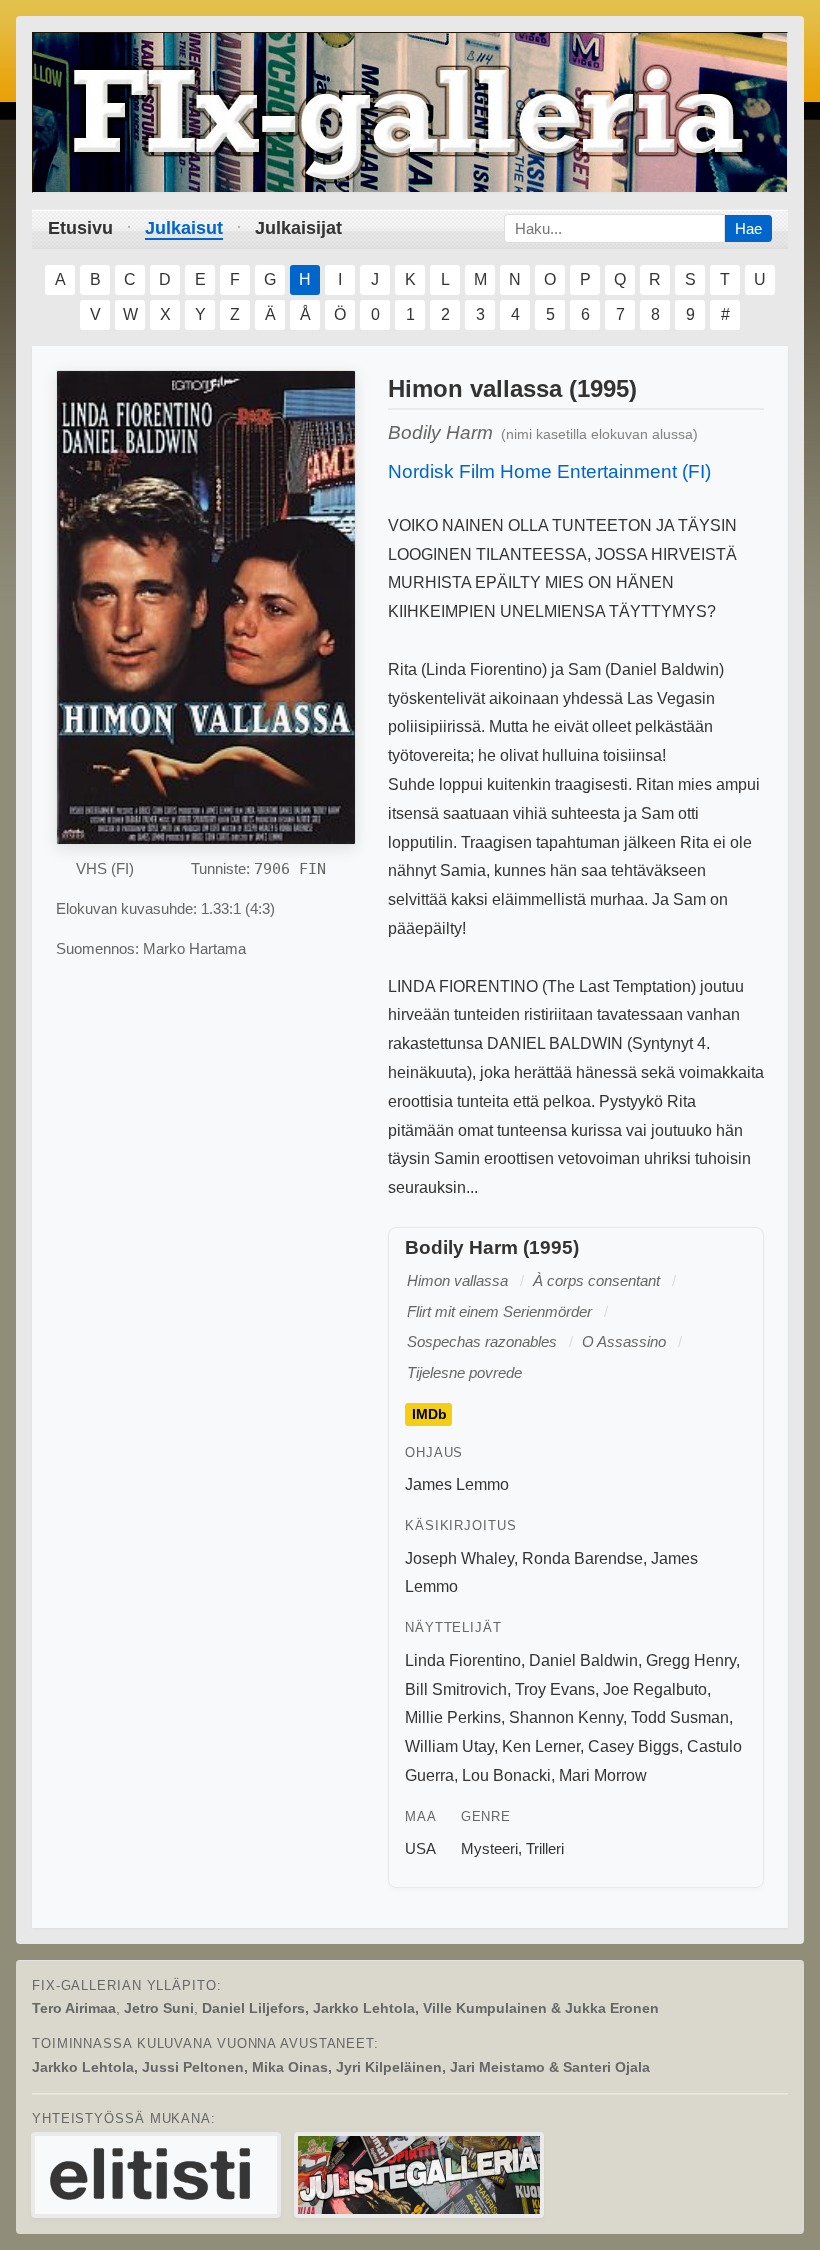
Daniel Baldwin (583, 1660)
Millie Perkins (453, 1717)
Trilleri (545, 1848)
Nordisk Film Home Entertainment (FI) (549, 471)
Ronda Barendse (582, 1558)
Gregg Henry (691, 1660)
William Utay (449, 1746)
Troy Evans (555, 1689)
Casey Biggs (633, 1746)
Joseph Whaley (459, 1558)
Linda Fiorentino (463, 1660)
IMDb (429, 1414)
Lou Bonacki (506, 1775)
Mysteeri (489, 1848)
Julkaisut (184, 228)
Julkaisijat (298, 228)
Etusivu (80, 228)
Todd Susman (680, 1717)
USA (420, 1848)
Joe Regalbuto (655, 1689)
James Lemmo (457, 1484)
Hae (748, 228)
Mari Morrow (603, 1775)
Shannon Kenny (566, 1717)
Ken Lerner (541, 1746)
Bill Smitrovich (456, 1689)
